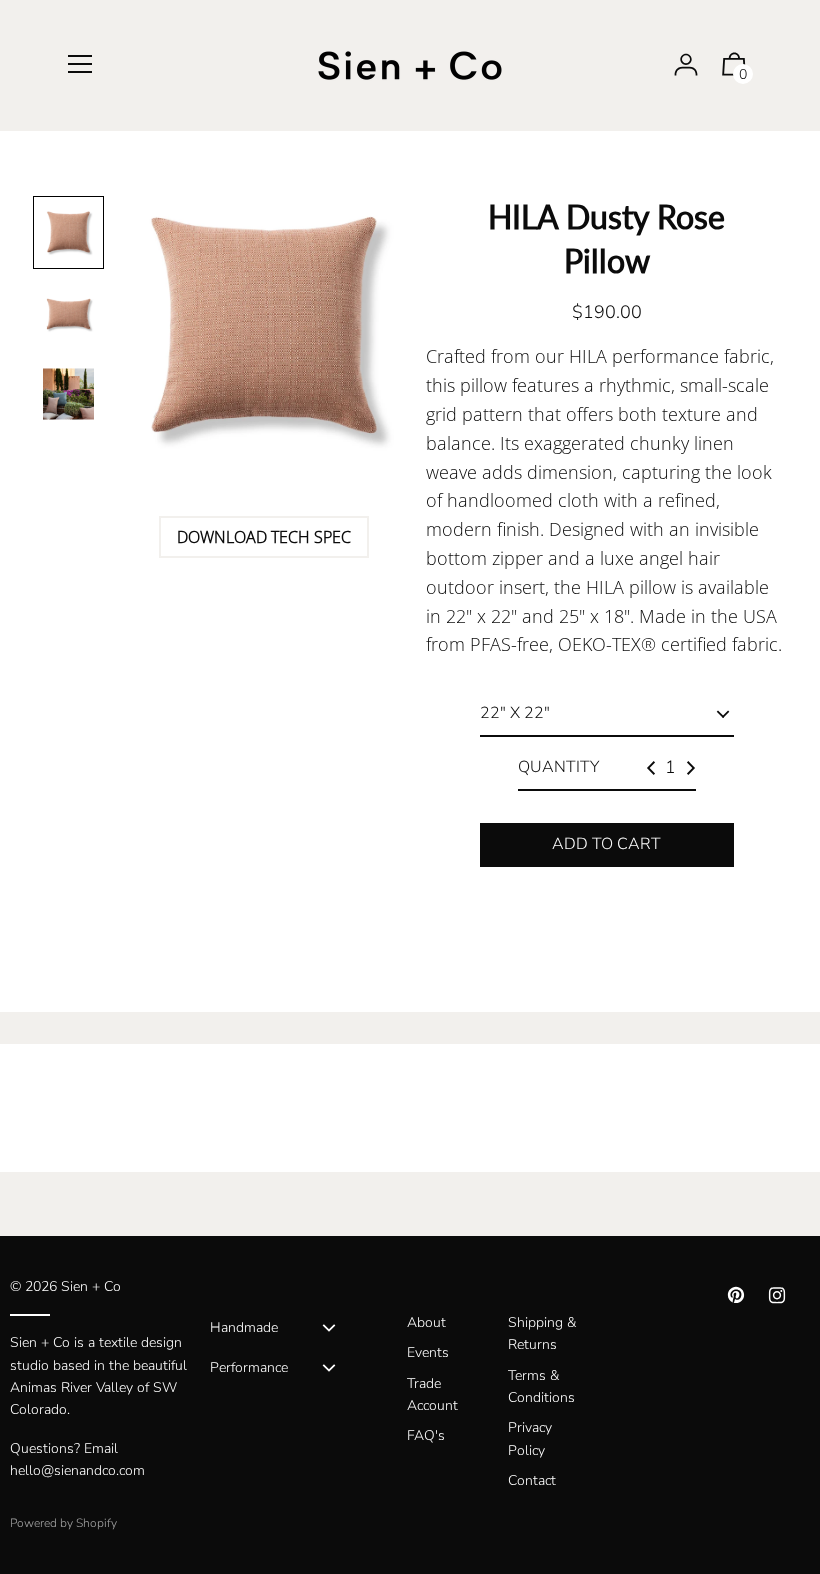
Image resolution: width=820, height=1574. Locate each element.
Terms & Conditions (541, 1386)
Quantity (558, 767)
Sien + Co (91, 1286)
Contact (532, 1480)
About (426, 1322)
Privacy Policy (530, 1438)
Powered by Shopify (63, 1523)
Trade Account (432, 1394)
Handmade (244, 1327)
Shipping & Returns (542, 1333)
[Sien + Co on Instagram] (777, 1295)
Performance (249, 1367)
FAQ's (426, 1435)
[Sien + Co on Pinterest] (736, 1295)
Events (428, 1352)
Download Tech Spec (264, 537)
